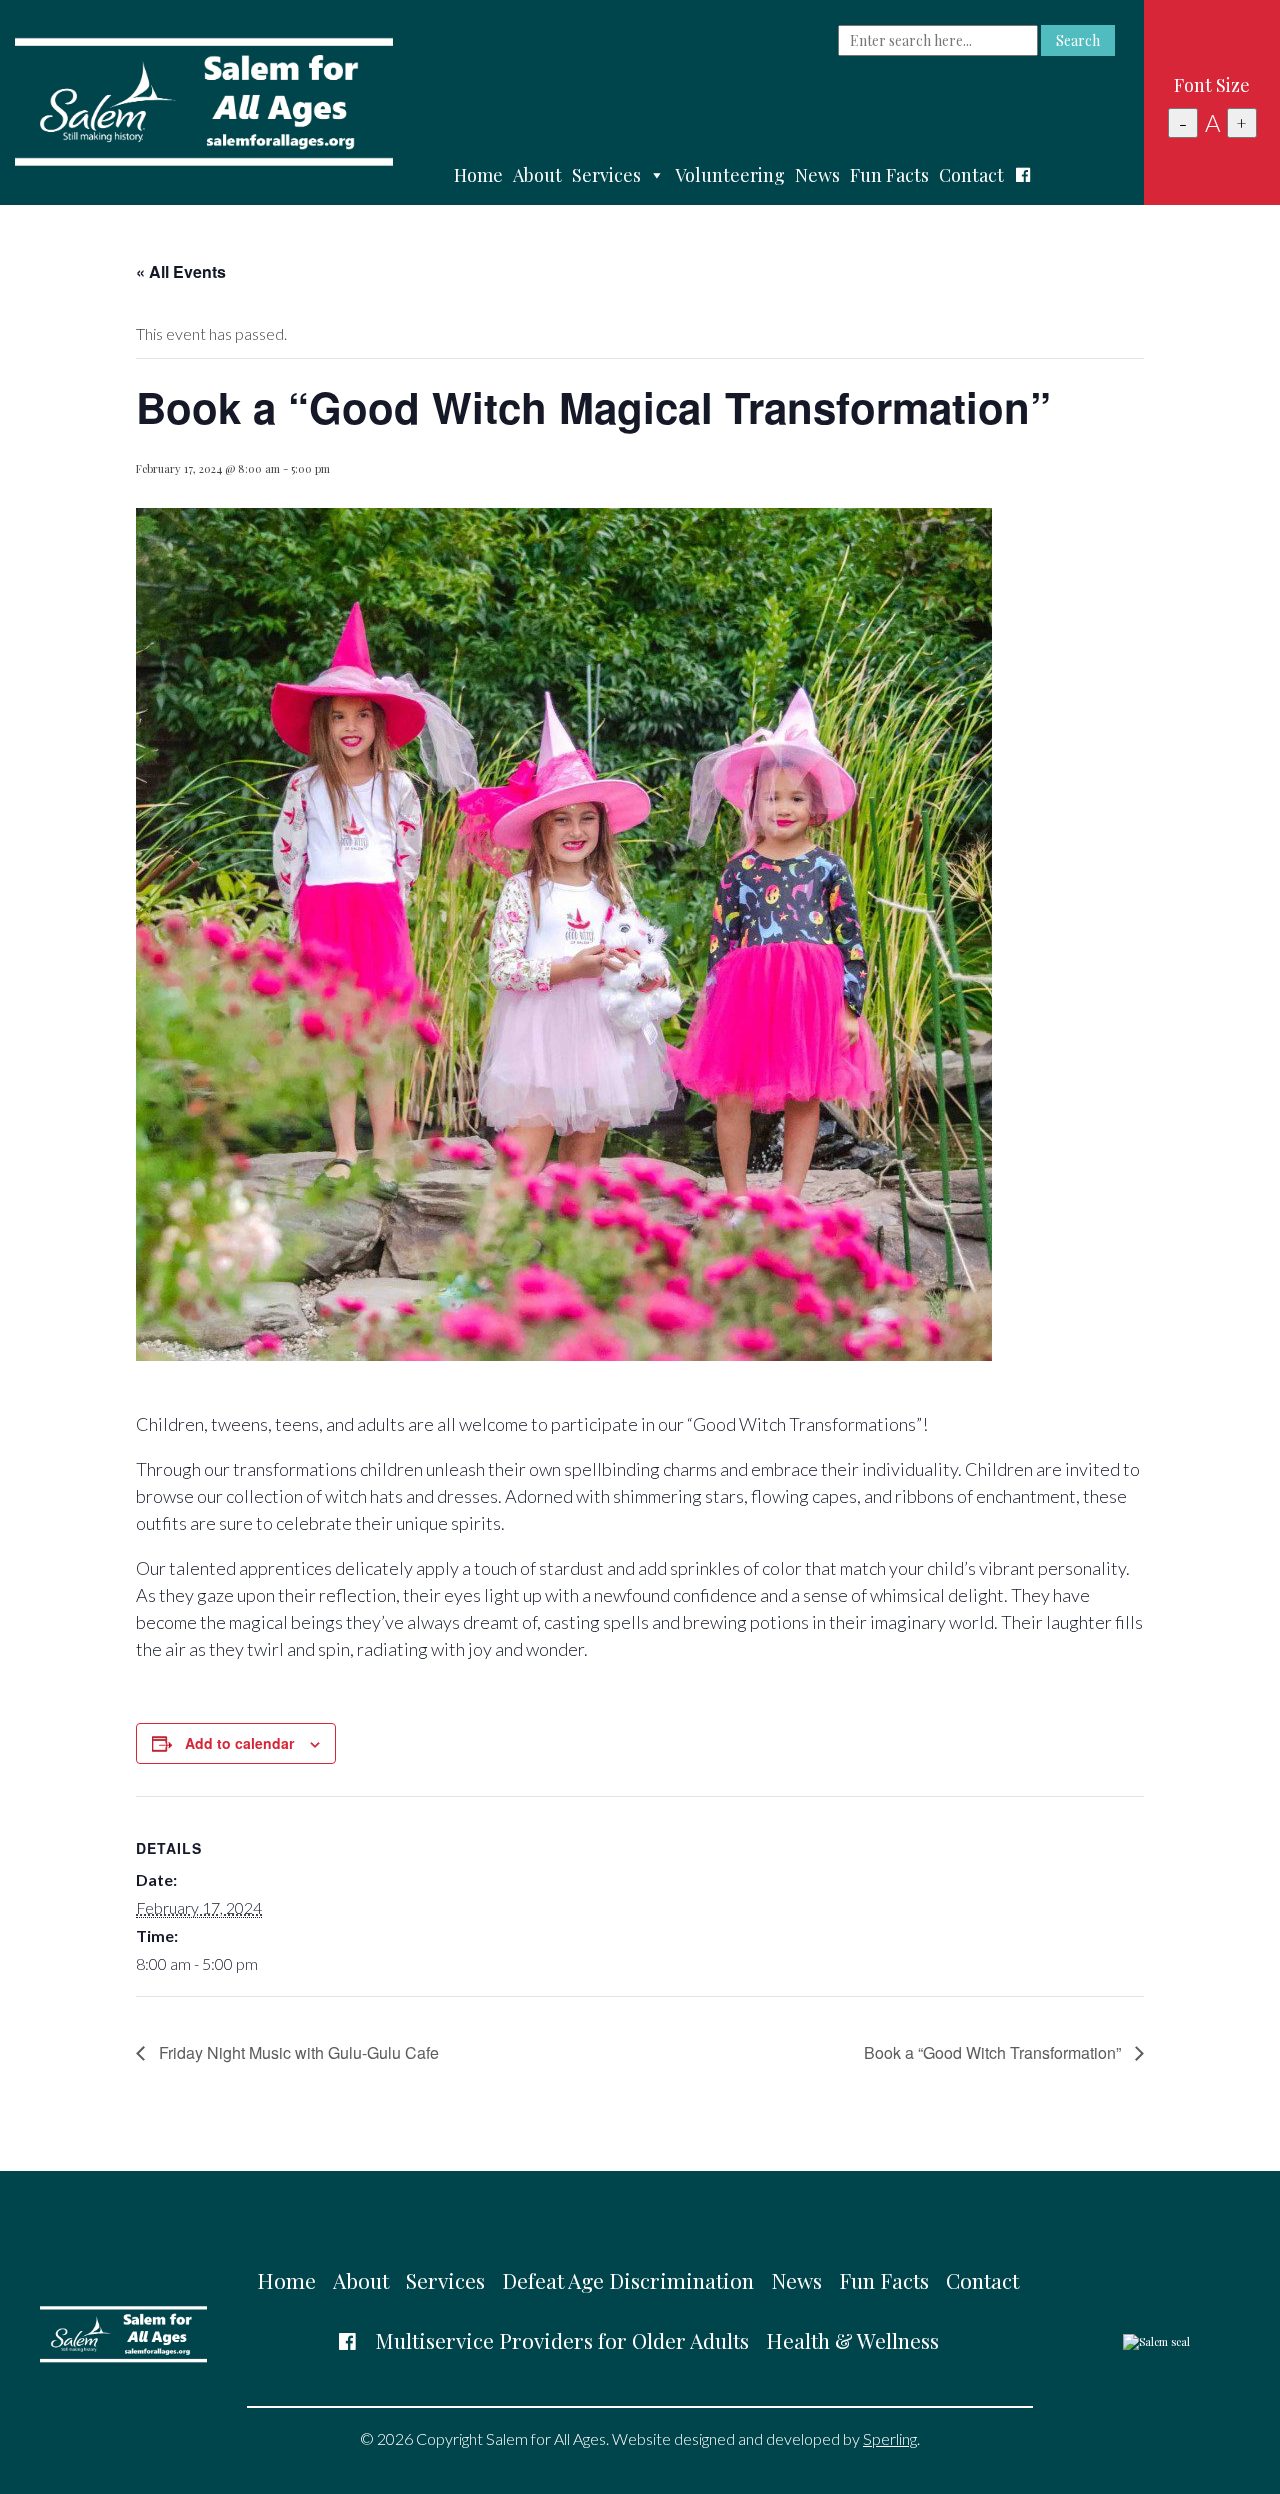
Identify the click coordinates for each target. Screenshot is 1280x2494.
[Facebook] (1023, 175)
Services (606, 175)
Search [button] (1078, 40)
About (537, 175)
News (817, 175)
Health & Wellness (852, 2340)
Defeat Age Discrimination (628, 2280)
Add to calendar (239, 1743)
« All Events (181, 271)
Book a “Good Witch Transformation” (994, 2052)
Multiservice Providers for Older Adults (562, 2340)
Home (478, 175)
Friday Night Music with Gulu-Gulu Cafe (297, 2052)
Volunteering (730, 175)
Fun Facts (889, 175)
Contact (971, 175)
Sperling (890, 2438)
